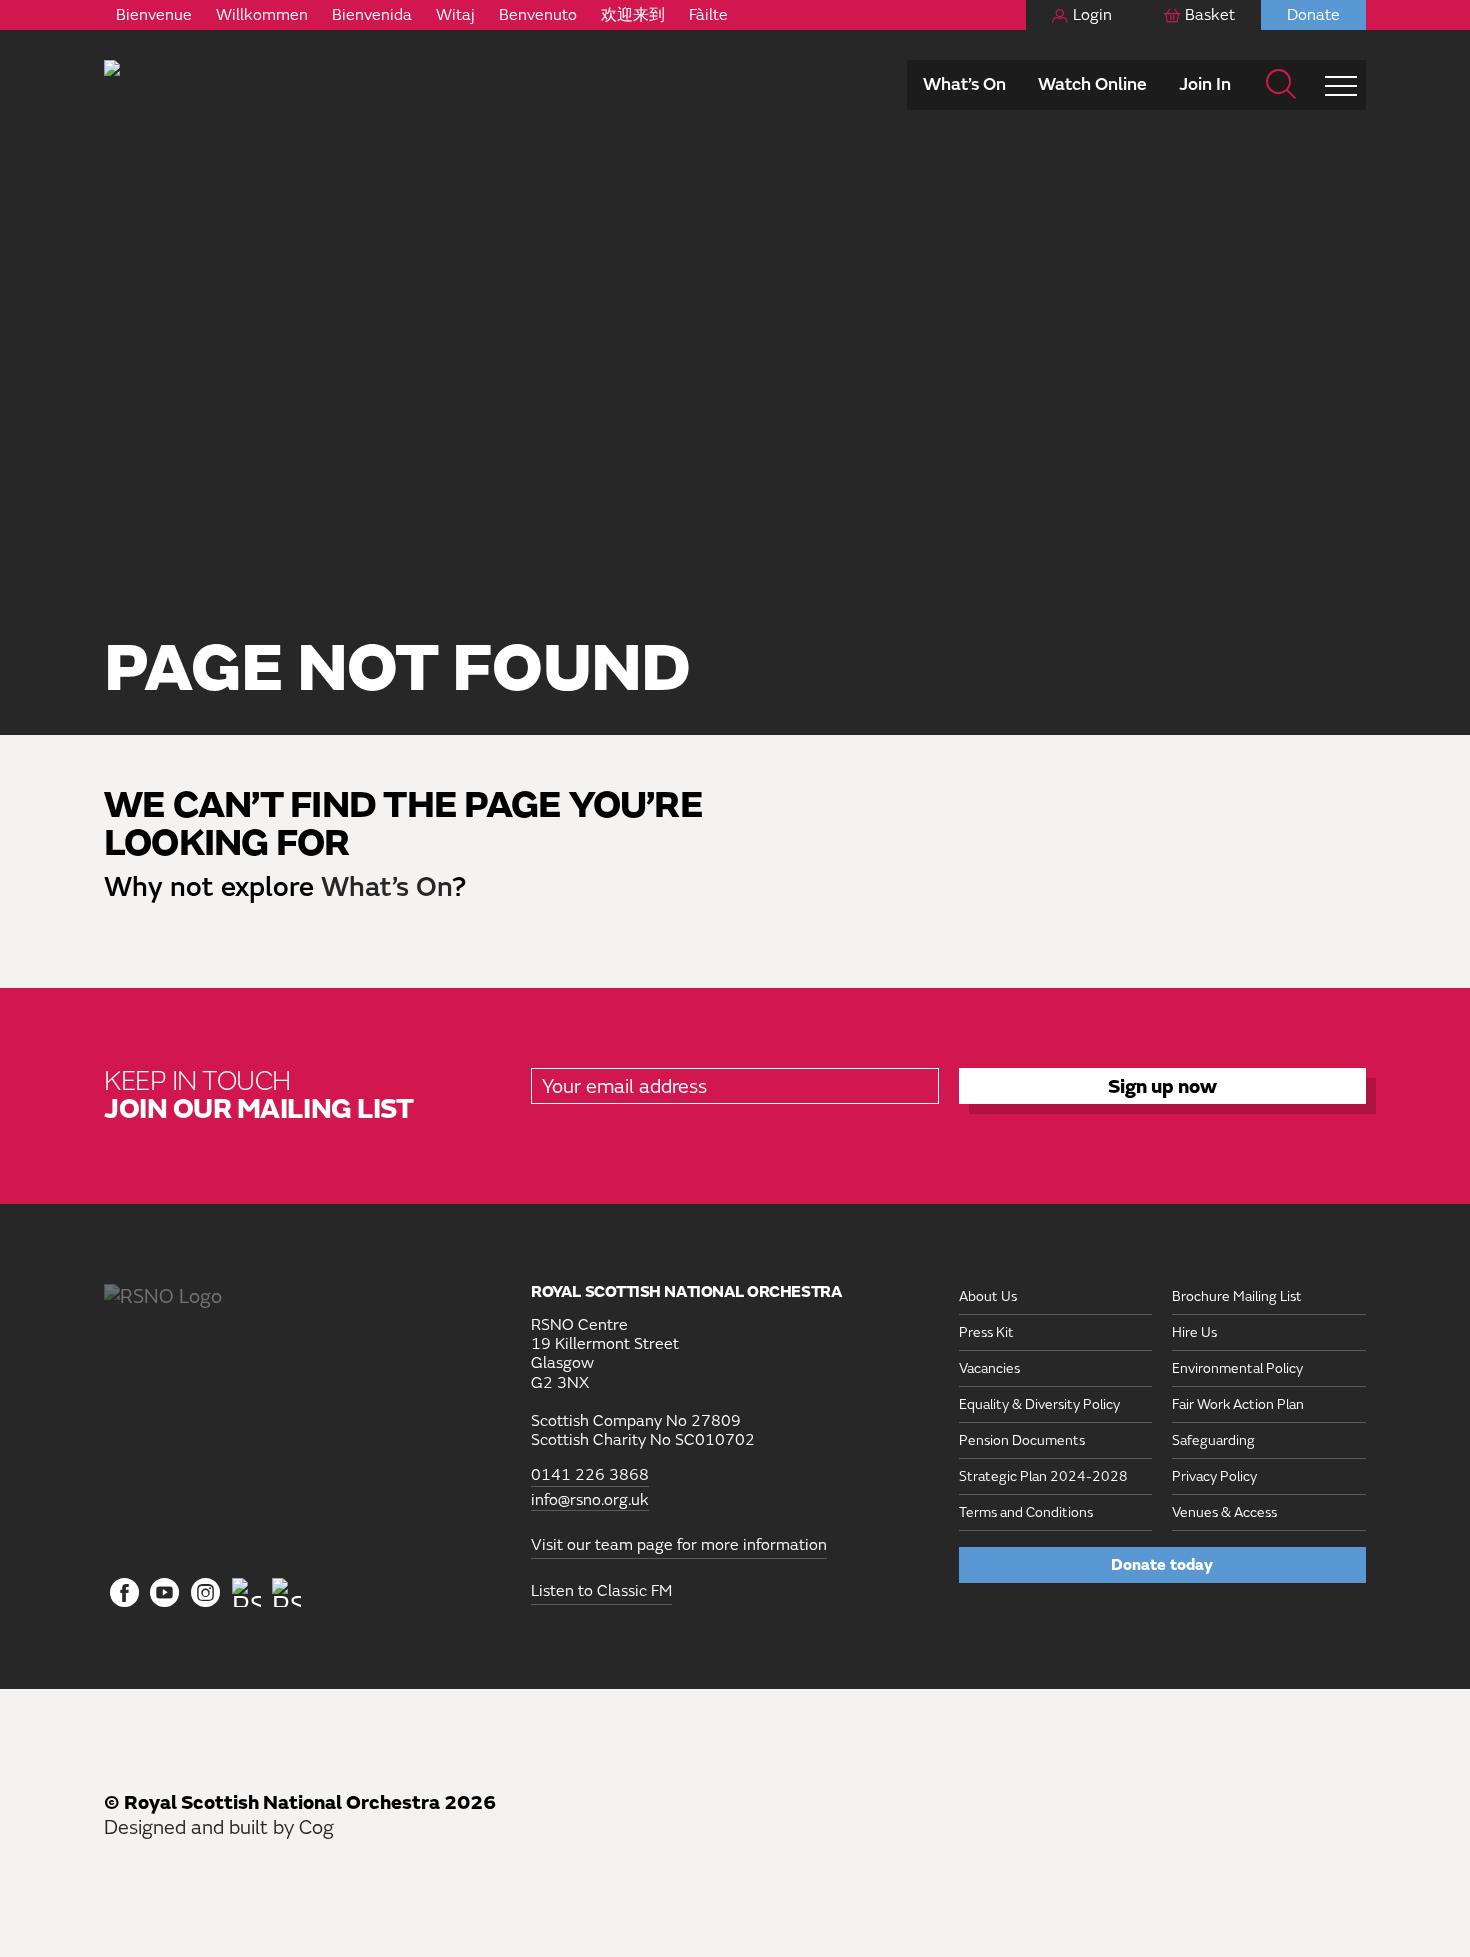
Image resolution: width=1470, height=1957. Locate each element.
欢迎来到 (633, 15)
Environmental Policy (1237, 1368)
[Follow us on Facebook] (124, 1594)
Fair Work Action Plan (1238, 1404)
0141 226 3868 (590, 1475)
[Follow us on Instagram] (205, 1594)
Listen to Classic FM (601, 1591)
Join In (1205, 84)
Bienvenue (154, 15)
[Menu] (1341, 85)
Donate (1313, 15)
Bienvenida (372, 15)
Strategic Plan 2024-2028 (1043, 1476)
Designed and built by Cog (219, 1827)
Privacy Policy (1214, 1476)
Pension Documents (1022, 1440)
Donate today (1162, 1565)
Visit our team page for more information (679, 1545)
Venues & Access (1224, 1512)
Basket (1210, 15)
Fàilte (708, 15)
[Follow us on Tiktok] (246, 1592)
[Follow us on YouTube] (165, 1594)
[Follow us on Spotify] (286, 1592)
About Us (988, 1296)
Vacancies (989, 1368)
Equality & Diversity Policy (1039, 1404)
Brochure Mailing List (1237, 1296)
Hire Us (1194, 1332)
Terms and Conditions (1026, 1512)
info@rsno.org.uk (590, 1500)
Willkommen (262, 15)
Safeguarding (1213, 1440)
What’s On (964, 84)
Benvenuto (538, 15)
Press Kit (986, 1332)
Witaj (455, 15)
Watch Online (1092, 84)
